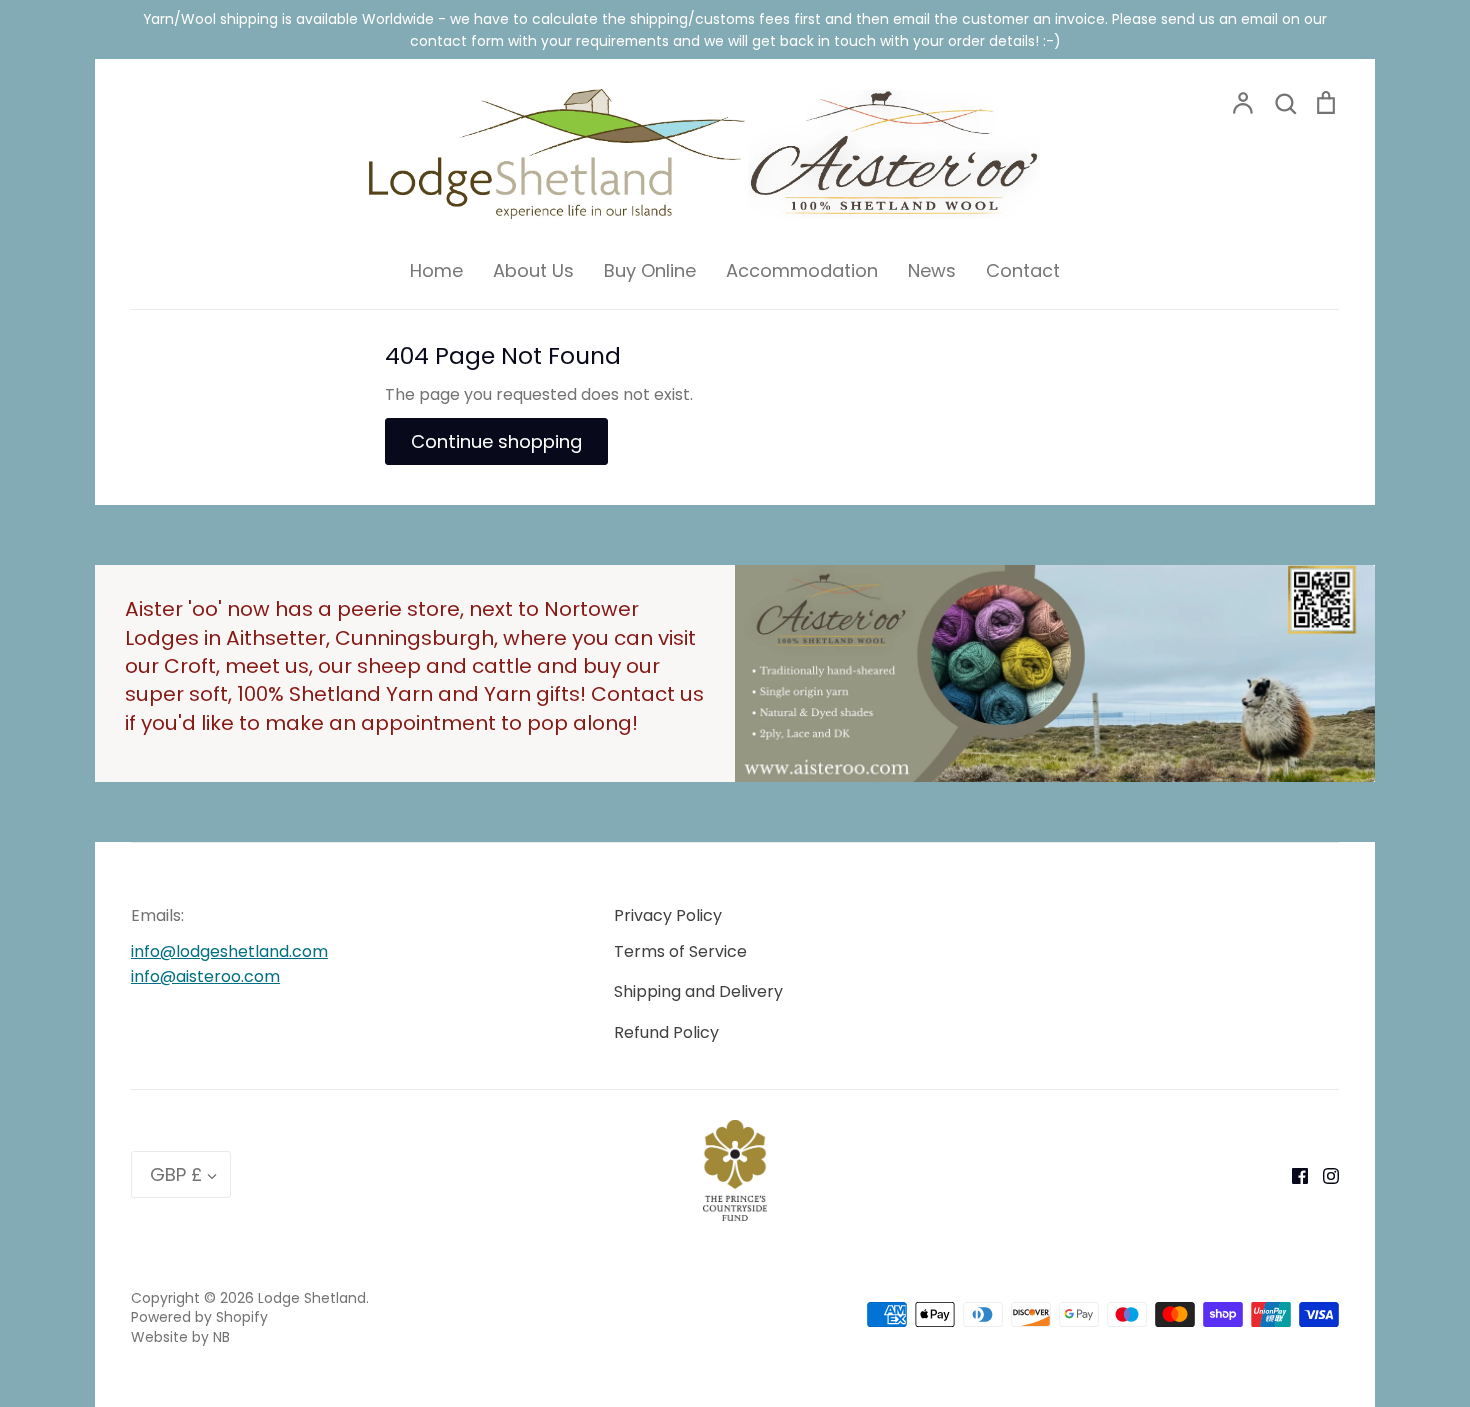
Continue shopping (496, 441)
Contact (1023, 270)
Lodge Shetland (312, 1298)
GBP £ (176, 1174)
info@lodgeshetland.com (229, 951)
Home (436, 270)
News (932, 270)
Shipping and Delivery (698, 991)
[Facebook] (1292, 1174)
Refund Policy (666, 1032)
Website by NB (180, 1337)
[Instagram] (1323, 1174)
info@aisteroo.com (205, 976)
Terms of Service (680, 951)
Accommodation (802, 270)
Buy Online (650, 270)
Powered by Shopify (199, 1317)
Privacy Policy (668, 915)
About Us (533, 270)
